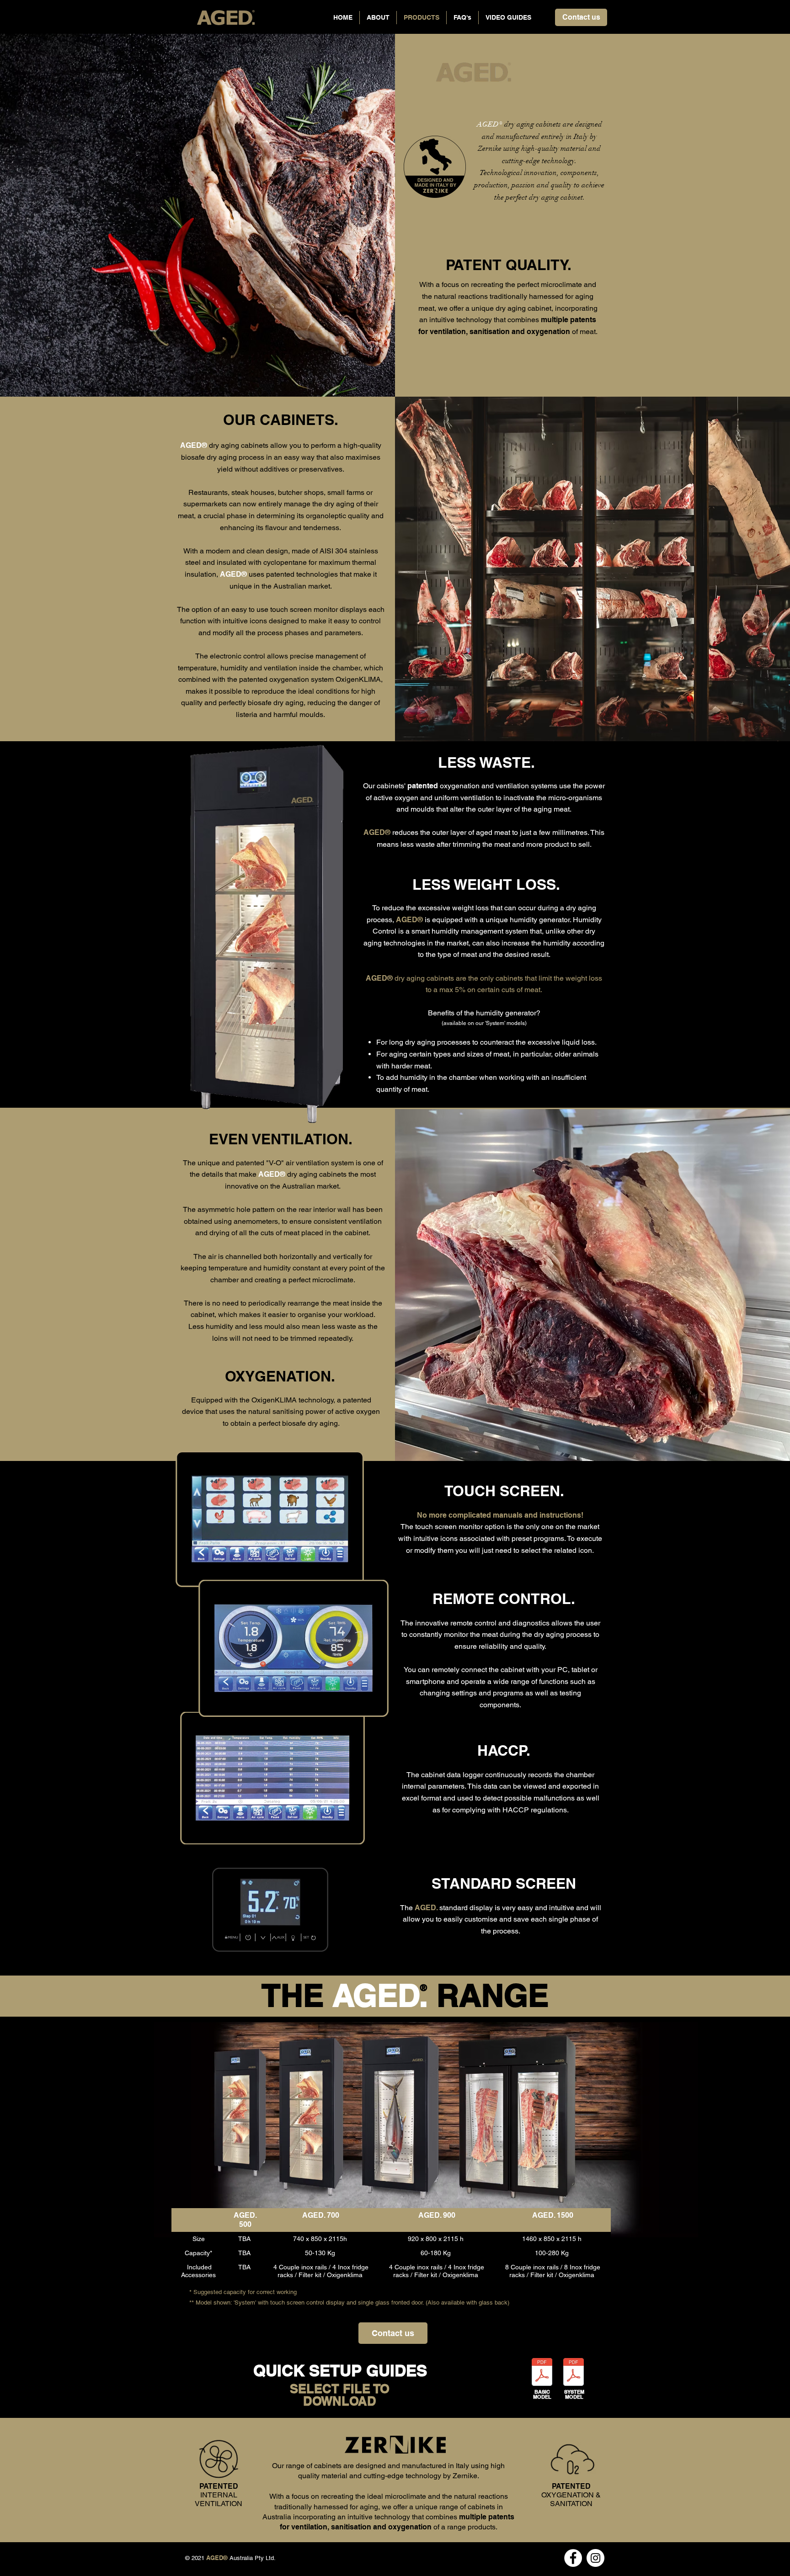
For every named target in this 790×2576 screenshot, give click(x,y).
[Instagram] (595, 2558)
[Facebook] (573, 2558)
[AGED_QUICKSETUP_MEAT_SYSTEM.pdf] (574, 2373)
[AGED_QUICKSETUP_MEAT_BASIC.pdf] (542, 2373)
